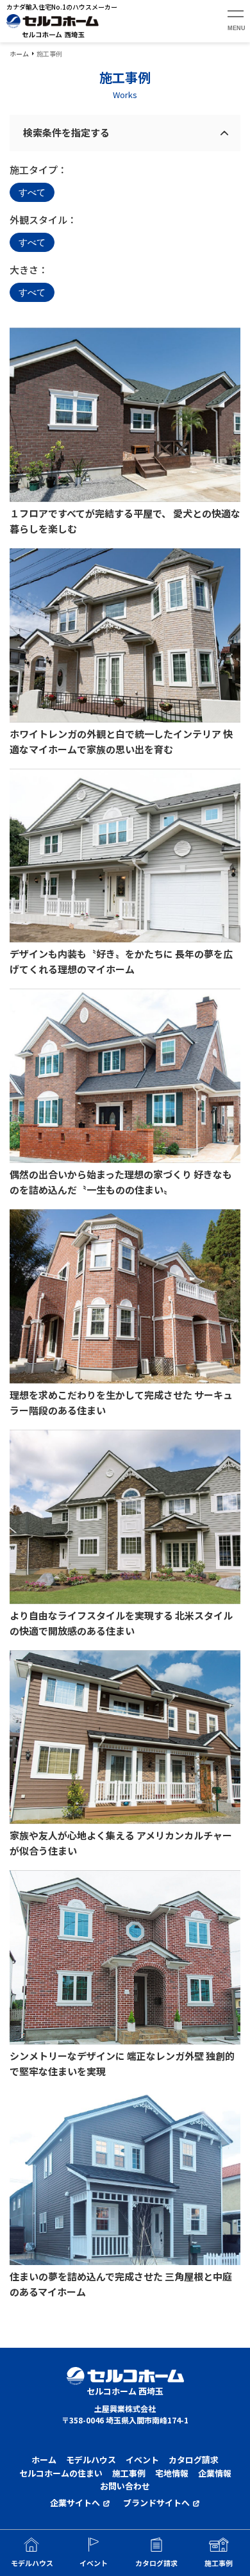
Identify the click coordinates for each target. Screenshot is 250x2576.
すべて (32, 192)
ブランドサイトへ (156, 2503)
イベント (142, 2460)
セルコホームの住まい (61, 2473)
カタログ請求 (194, 2460)
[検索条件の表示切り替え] (224, 133)
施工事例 (129, 2473)
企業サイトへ (75, 2503)
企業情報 (215, 2473)
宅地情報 (172, 2473)
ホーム (19, 54)
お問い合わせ (125, 2486)
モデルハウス (91, 2460)
